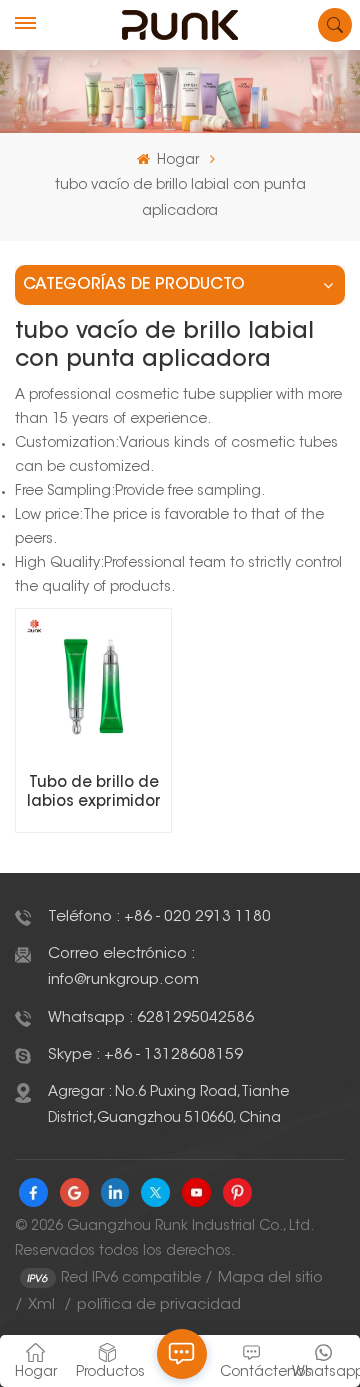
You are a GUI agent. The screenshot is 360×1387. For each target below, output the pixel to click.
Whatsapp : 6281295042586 (151, 1018)
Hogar (176, 161)
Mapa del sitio (270, 1278)
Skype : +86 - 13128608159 (145, 1055)
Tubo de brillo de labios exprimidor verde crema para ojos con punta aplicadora (94, 794)
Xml (41, 1305)
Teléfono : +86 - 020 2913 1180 (159, 917)
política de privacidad (159, 1305)
